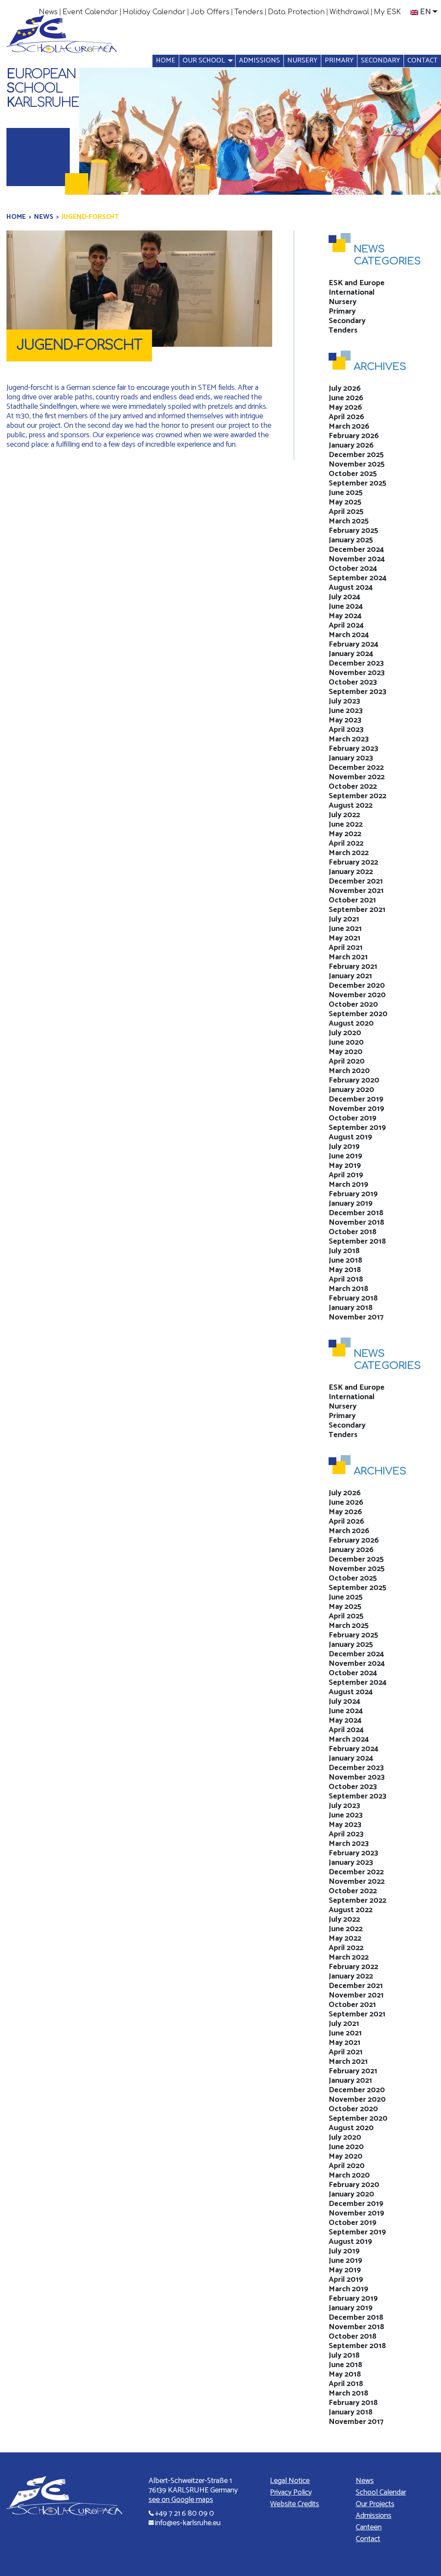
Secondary (380, 61)
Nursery (302, 61)
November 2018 (356, 1223)
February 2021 (353, 967)
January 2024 (351, 654)
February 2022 (353, 862)
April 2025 (346, 512)
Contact (422, 61)
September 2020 (358, 1014)
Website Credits (295, 2504)
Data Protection (296, 12)
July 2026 (345, 389)
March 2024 (349, 635)
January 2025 (351, 540)
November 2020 (357, 995)
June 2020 (346, 1042)
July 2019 (344, 1147)
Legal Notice (290, 2481)
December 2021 (356, 881)
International (352, 292)
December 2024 (356, 550)
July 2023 (344, 701)
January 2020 (351, 1090)
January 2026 (351, 445)
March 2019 (348, 1185)
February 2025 (353, 531)
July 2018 (344, 1251)
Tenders (249, 12)
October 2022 (353, 787)
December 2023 (356, 663)
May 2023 (345, 720)
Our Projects (375, 2504)
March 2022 (349, 853)
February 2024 (354, 644)
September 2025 (357, 483)
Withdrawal (349, 12)
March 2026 (349, 426)
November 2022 (357, 777)
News (48, 12)
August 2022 (351, 806)
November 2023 (357, 673)
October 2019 (352, 1118)
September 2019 (357, 1128)
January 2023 (351, 758)
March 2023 (349, 739)
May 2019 (345, 1166)
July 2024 (345, 597)
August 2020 (351, 1024)
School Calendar (381, 2492)
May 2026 (345, 408)
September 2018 (357, 1241)
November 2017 (356, 1317)
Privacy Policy (291, 2492)
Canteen (369, 2527)
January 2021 (350, 976)
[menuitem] (48, 12)
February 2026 (354, 436)
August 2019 (350, 1137)
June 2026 (346, 398)
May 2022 (345, 834)
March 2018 (348, 1289)
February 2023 (353, 749)
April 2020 (347, 1061)
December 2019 (356, 1099)
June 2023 (346, 711)
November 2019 (356, 1109)
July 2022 (344, 815)
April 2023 (346, 730)
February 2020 (354, 1080)
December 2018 (356, 1213)
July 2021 (344, 919)
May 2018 (345, 1270)
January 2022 (351, 872)
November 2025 (357, 464)
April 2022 (346, 843)
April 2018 (346, 1279)
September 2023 (357, 692)
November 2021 (356, 891)
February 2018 (353, 1298)
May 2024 (345, 616)
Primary (339, 61)
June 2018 (345, 1260)
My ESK (387, 12)
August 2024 (351, 588)
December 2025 (356, 455)
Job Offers (210, 12)
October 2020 (353, 1005)
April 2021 (346, 948)
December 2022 (356, 768)
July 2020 (345, 1033)
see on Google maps (181, 2500)
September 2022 (357, 796)
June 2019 (345, 1156)
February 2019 (353, 1194)
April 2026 (346, 417)
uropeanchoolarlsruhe (43, 89)
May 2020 (346, 1052)
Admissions (259, 61)
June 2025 (346, 493)
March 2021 (348, 957)
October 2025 (353, 474)
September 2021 (357, 910)
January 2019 (351, 1204)
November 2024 (357, 559)
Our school (204, 61)
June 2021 (345, 929)
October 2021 (352, 900)
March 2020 (349, 1071)
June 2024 (346, 607)
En (425, 12)
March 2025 (349, 521)
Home (166, 61)
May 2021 (345, 938)
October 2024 (353, 569)
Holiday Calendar (154, 12)
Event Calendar (90, 12)
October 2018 (352, 1232)
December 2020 (357, 986)
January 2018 (351, 1308)
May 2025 (345, 502)
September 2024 (358, 578)
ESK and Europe (357, 283)
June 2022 (346, 824)
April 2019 (346, 1175)
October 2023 (353, 682)
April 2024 (346, 625)
